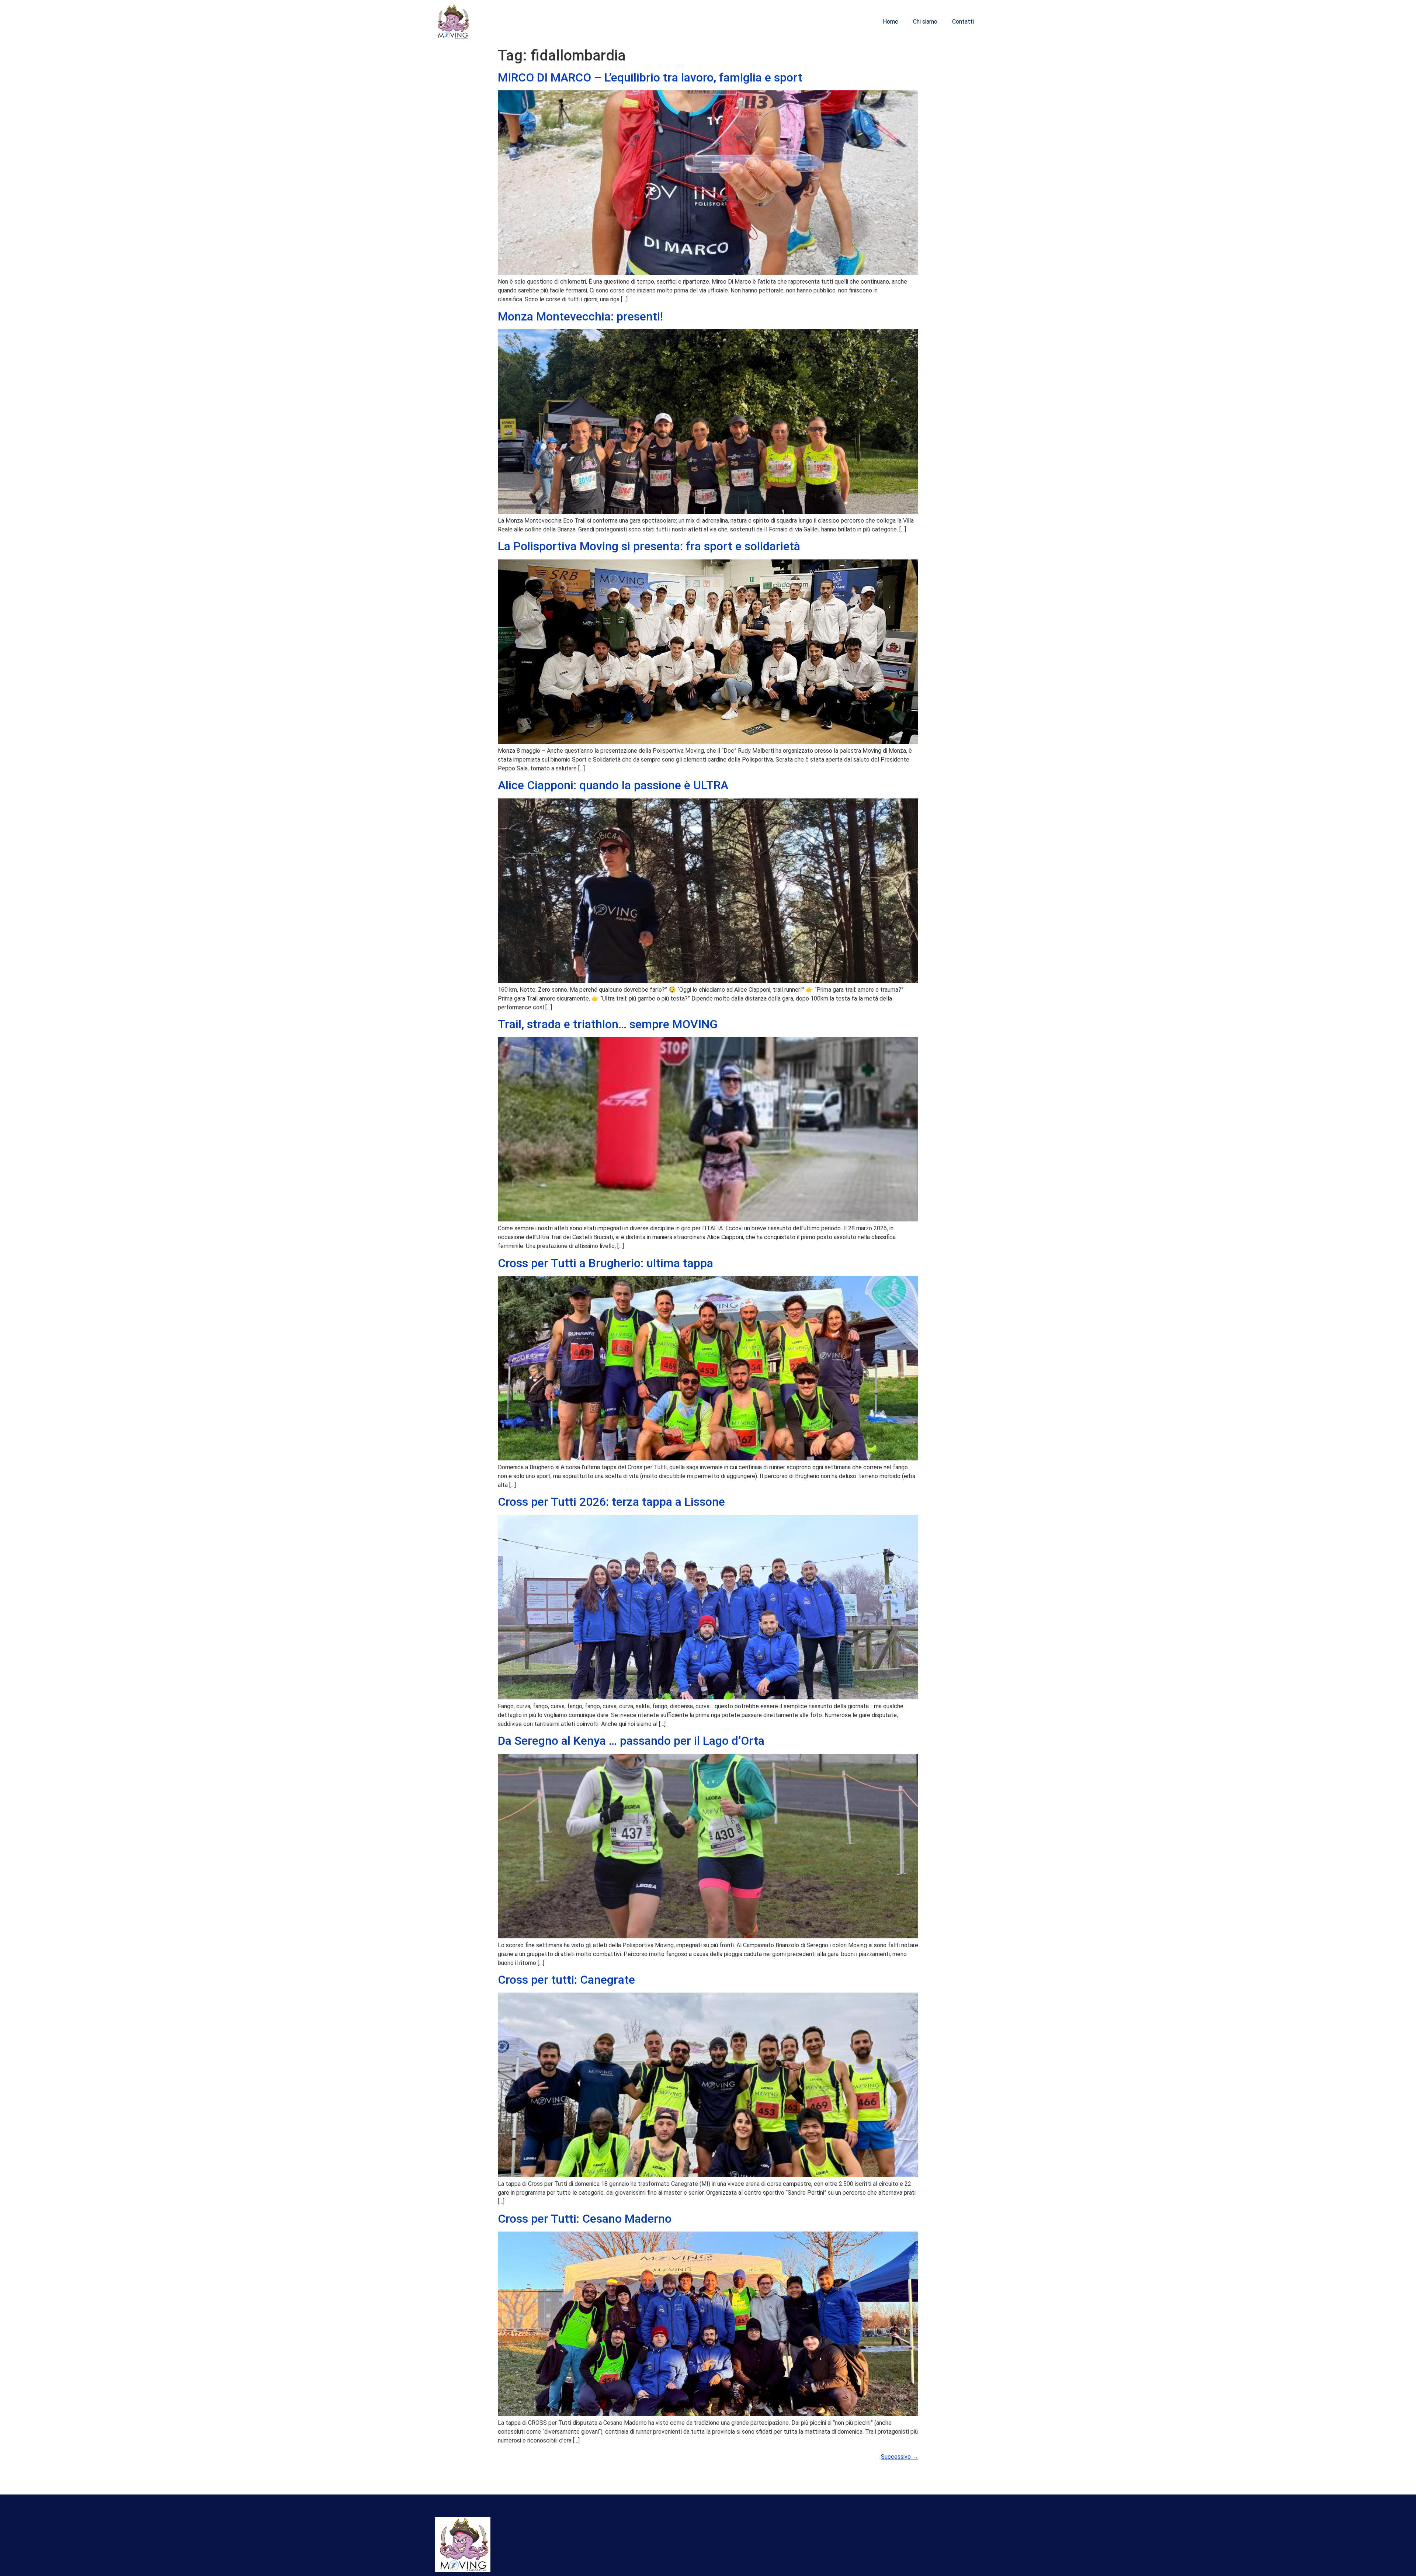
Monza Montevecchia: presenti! (580, 316)
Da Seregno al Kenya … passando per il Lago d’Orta (631, 1741)
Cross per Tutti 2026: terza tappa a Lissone (611, 1502)
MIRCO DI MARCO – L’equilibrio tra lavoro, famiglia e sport (650, 77)
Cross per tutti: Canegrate (566, 1980)
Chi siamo (925, 22)
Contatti (963, 22)
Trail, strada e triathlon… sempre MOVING (608, 1024)
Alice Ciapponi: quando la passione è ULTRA (613, 785)
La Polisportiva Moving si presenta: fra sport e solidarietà (649, 546)
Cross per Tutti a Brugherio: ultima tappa (605, 1263)
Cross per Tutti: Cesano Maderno (585, 2219)
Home (891, 22)
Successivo (900, 2457)
